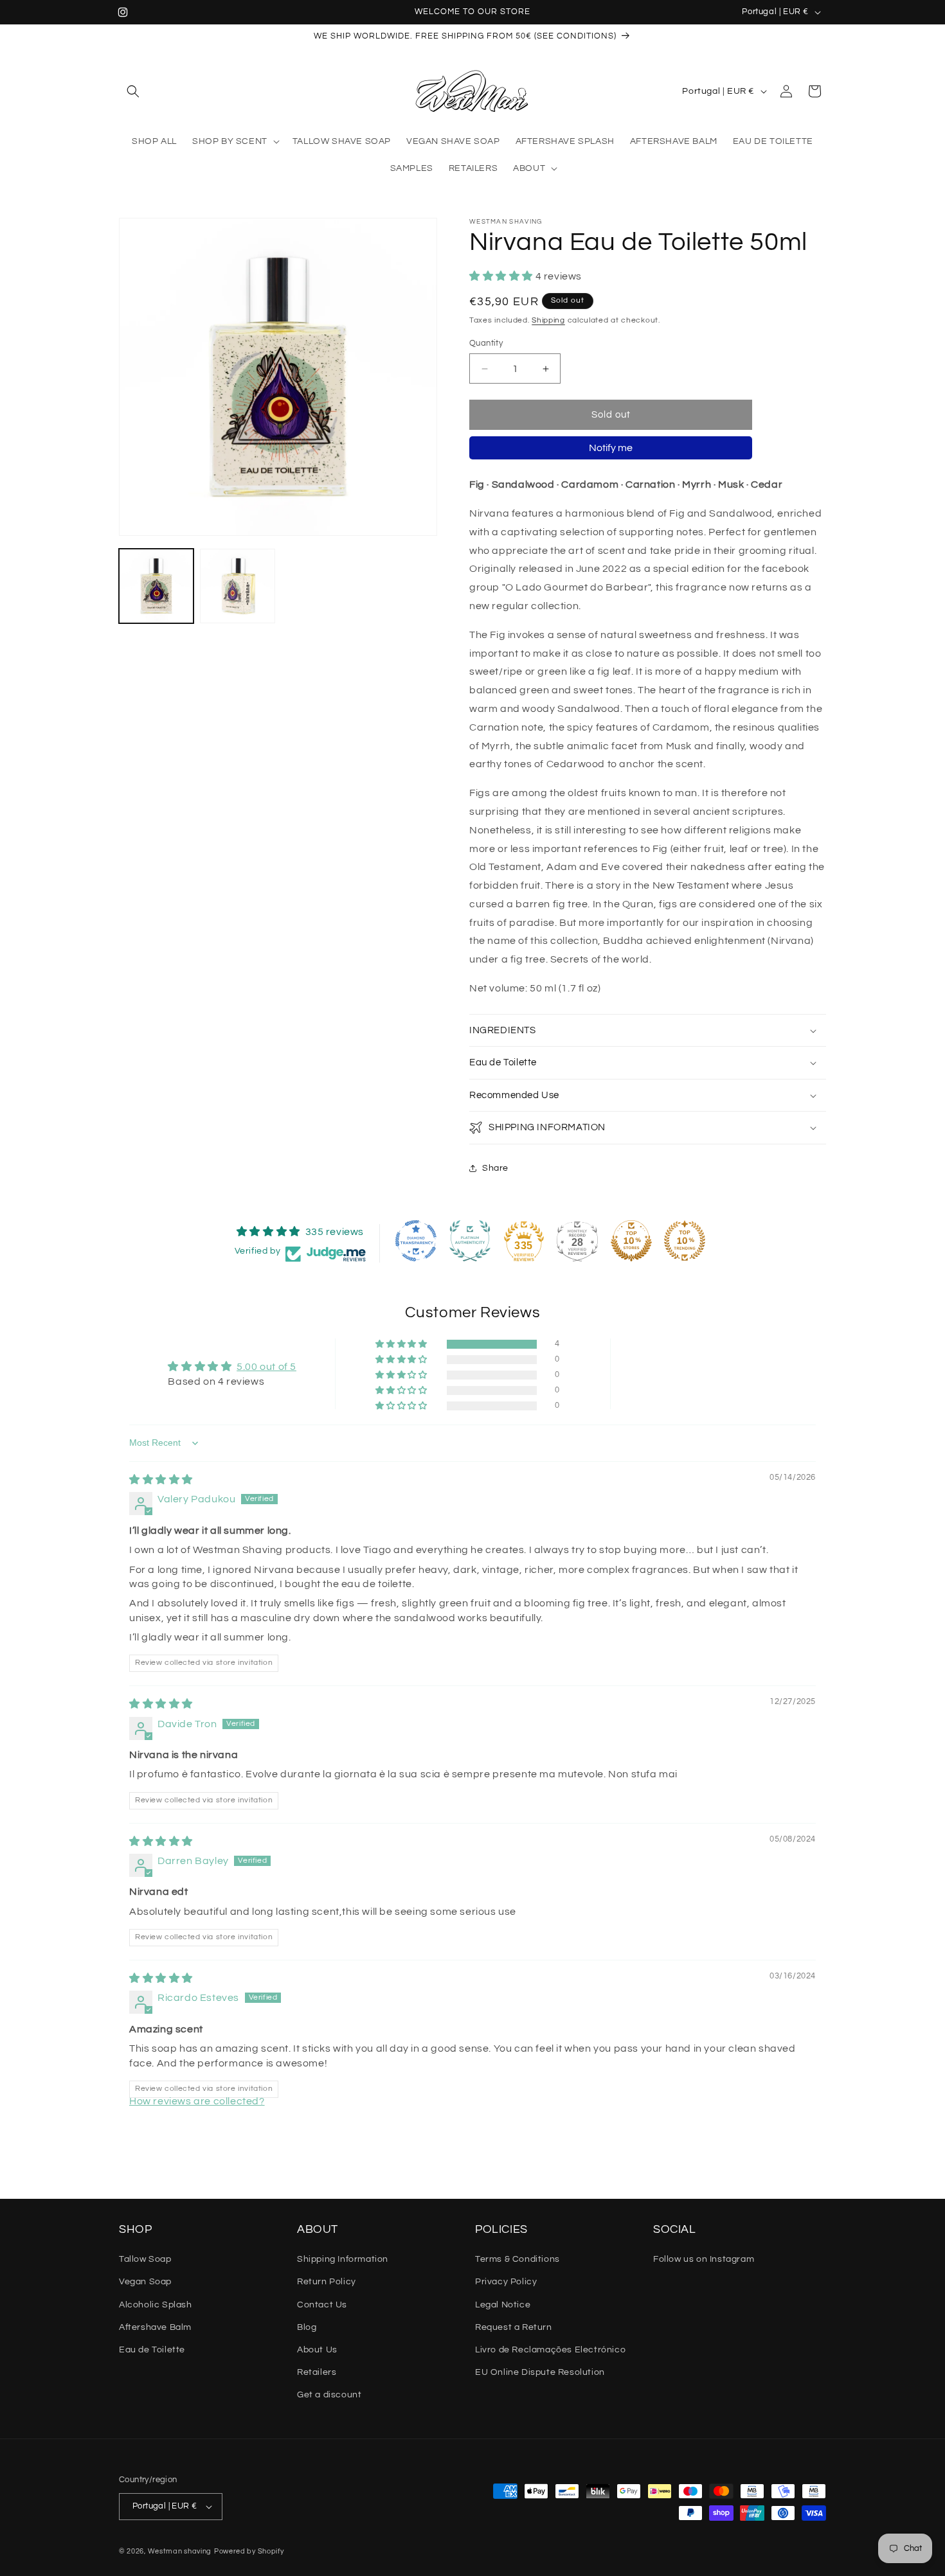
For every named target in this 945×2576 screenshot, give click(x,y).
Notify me (611, 448)
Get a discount (329, 2395)
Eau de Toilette (152, 2350)
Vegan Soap (145, 2282)
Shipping (548, 320)
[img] (161, 1480)
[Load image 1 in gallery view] (156, 586)
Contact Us (322, 2305)
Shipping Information (343, 2259)
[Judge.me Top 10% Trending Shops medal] (685, 1241)
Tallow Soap (145, 2259)
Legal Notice (503, 2305)
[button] (133, 91)
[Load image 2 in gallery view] (237, 586)
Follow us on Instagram (704, 2259)
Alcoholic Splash (156, 2305)
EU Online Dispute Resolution (540, 2372)
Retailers (317, 2372)
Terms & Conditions (517, 2259)
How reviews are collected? (197, 2101)
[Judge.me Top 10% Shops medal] (631, 1241)
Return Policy (327, 2282)
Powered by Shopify (249, 2551)
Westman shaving (180, 2551)
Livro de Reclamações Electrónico (550, 2350)
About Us (317, 2350)
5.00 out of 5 (266, 1367)
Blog (307, 2327)
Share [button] (495, 1168)
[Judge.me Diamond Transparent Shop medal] (416, 1241)
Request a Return (514, 2327)
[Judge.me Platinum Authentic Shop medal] (470, 1241)
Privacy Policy (506, 2282)
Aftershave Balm (155, 2327)
